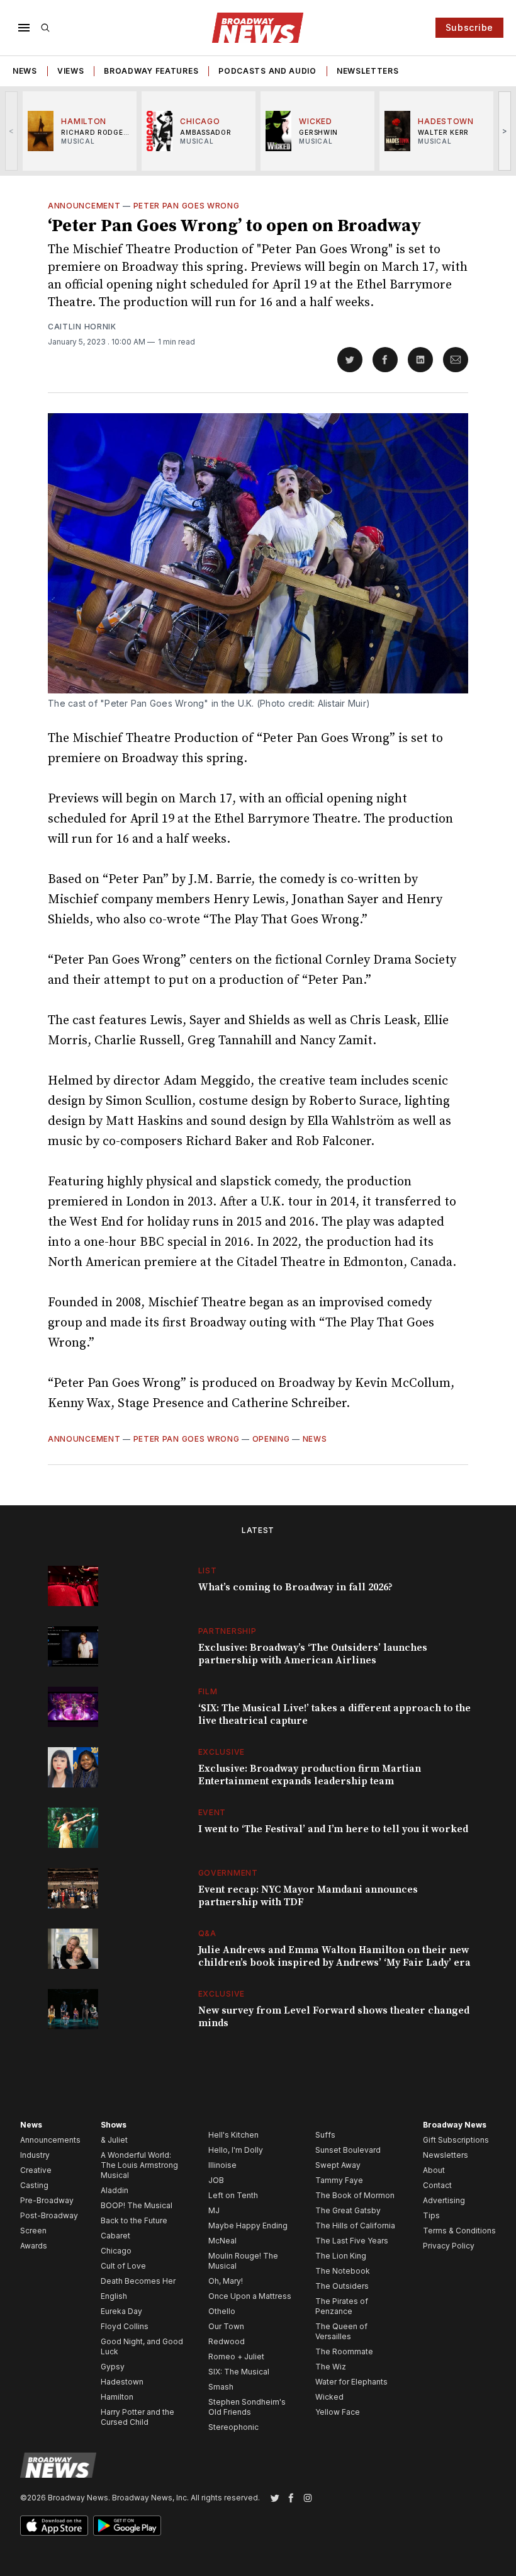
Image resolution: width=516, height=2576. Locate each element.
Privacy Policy (449, 2246)
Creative (36, 2170)
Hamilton (117, 2397)
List (208, 1570)
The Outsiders (342, 2286)
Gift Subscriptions (456, 2140)
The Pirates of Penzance (342, 2306)
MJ (214, 2210)
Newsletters (368, 71)
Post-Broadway (49, 2215)
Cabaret (115, 2236)
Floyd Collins (125, 2326)
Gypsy (113, 2367)
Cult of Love (123, 2266)
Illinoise (222, 2165)
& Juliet (114, 2140)
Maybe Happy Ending (248, 2226)
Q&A (207, 1933)
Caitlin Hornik (82, 327)
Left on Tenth (233, 2195)
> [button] (505, 131)
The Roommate (344, 2351)
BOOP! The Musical (137, 2205)
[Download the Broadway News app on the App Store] (54, 2526)
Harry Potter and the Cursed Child (137, 2417)
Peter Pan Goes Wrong (187, 206)
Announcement (84, 206)
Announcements (50, 2140)
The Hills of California (355, 2226)
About (434, 2170)
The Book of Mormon (355, 2195)
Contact (437, 2185)
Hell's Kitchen (233, 2135)
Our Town (226, 2326)
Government (228, 1873)
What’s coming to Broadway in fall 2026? (295, 1587)
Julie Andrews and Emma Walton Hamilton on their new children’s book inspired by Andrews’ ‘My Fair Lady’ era (334, 1956)
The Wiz (331, 2367)
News (25, 71)
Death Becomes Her (138, 2281)
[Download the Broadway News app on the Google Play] (127, 2526)
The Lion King (341, 2256)
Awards (34, 2246)
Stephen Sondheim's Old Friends (247, 2407)
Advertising (444, 2200)
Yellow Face (338, 2412)
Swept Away (338, 2165)
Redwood (227, 2341)
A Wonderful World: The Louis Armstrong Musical (139, 2165)
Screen (33, 2231)
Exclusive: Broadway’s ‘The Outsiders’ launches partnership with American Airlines (313, 1654)
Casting (34, 2185)
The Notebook (343, 2271)
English (114, 2296)
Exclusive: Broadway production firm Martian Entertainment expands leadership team (310, 1775)
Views (71, 71)
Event (212, 1812)
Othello (222, 2311)
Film (208, 1691)
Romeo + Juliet (236, 2357)
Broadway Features (151, 71)
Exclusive (222, 1752)
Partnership (227, 1631)
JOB (216, 2180)
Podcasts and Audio (267, 71)
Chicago (116, 2251)
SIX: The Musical (239, 2372)
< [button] (12, 131)
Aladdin (115, 2190)
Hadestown (122, 2382)
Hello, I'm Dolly (236, 2150)
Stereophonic (233, 2427)
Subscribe (469, 27)
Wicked (329, 2397)
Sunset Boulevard (348, 2150)
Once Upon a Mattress (250, 2296)
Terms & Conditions (459, 2231)
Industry (35, 2155)
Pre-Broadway (47, 2200)
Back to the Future (134, 2220)
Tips (431, 2215)
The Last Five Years (352, 2241)
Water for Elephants (351, 2382)
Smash (221, 2387)
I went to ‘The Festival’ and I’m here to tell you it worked (333, 1829)
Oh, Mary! (226, 2281)
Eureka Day (121, 2311)
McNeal (222, 2241)
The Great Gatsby (348, 2210)
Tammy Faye (339, 2180)
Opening (271, 1439)
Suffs (325, 2135)
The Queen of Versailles (341, 2331)
